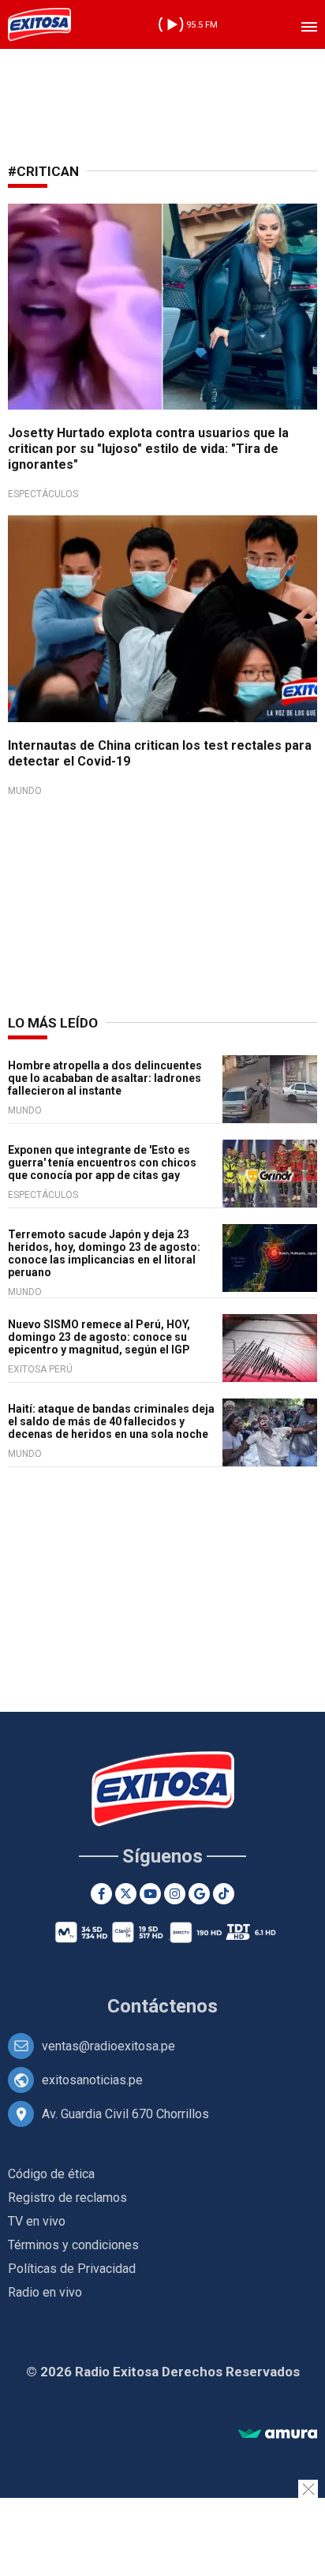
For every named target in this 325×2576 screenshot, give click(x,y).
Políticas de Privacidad (72, 2269)
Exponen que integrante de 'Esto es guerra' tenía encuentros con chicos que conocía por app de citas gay (102, 1163)
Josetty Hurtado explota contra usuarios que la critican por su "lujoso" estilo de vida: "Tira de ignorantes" (148, 449)
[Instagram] (175, 1894)
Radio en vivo (45, 2292)
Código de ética (51, 2174)
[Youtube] (150, 1894)
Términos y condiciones (73, 2245)
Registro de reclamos (67, 2198)
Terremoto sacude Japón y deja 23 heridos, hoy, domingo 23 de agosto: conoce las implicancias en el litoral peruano (104, 1253)
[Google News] (199, 1894)
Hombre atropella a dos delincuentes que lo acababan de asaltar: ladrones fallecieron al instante (105, 1078)
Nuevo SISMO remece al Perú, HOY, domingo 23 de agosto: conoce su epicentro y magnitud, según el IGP (99, 1337)
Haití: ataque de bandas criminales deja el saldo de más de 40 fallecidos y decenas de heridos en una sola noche (111, 1421)
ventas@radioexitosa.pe (108, 2046)
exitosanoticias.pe (92, 2080)
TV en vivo (37, 2221)
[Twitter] (126, 1894)
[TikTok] (224, 1894)
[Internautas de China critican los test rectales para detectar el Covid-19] (162, 618)
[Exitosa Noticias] (39, 24)
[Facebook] (101, 1894)
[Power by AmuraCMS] (278, 2434)
